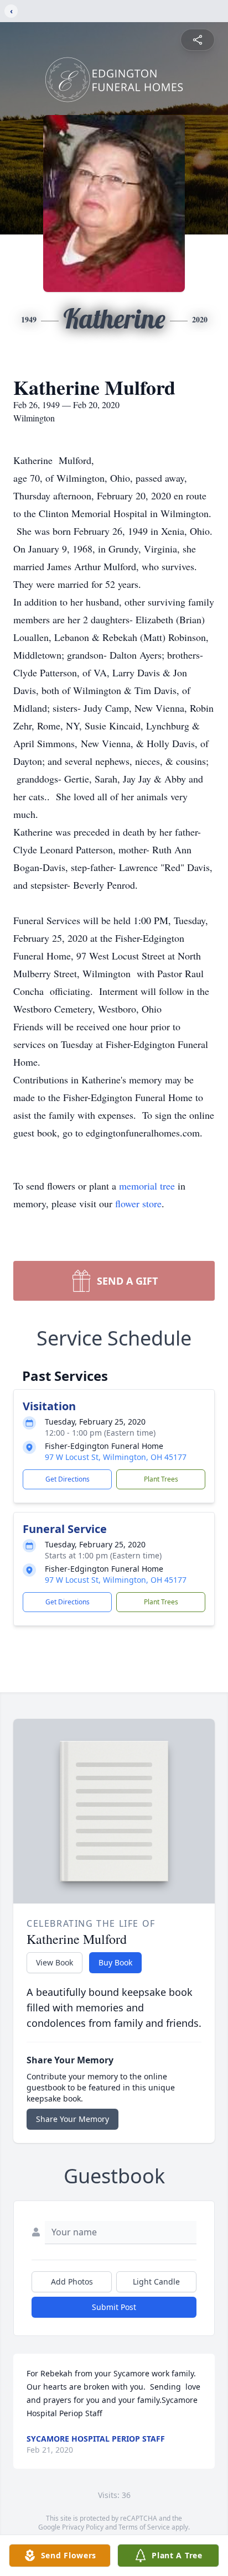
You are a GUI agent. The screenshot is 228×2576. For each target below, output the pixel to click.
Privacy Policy (83, 2527)
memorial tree (147, 1186)
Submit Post (114, 2307)
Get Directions (68, 1479)
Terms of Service (144, 2527)
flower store (138, 1203)
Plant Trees (161, 1479)
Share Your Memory (72, 2119)
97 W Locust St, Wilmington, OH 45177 (116, 1457)
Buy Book (115, 1962)
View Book (55, 1962)
